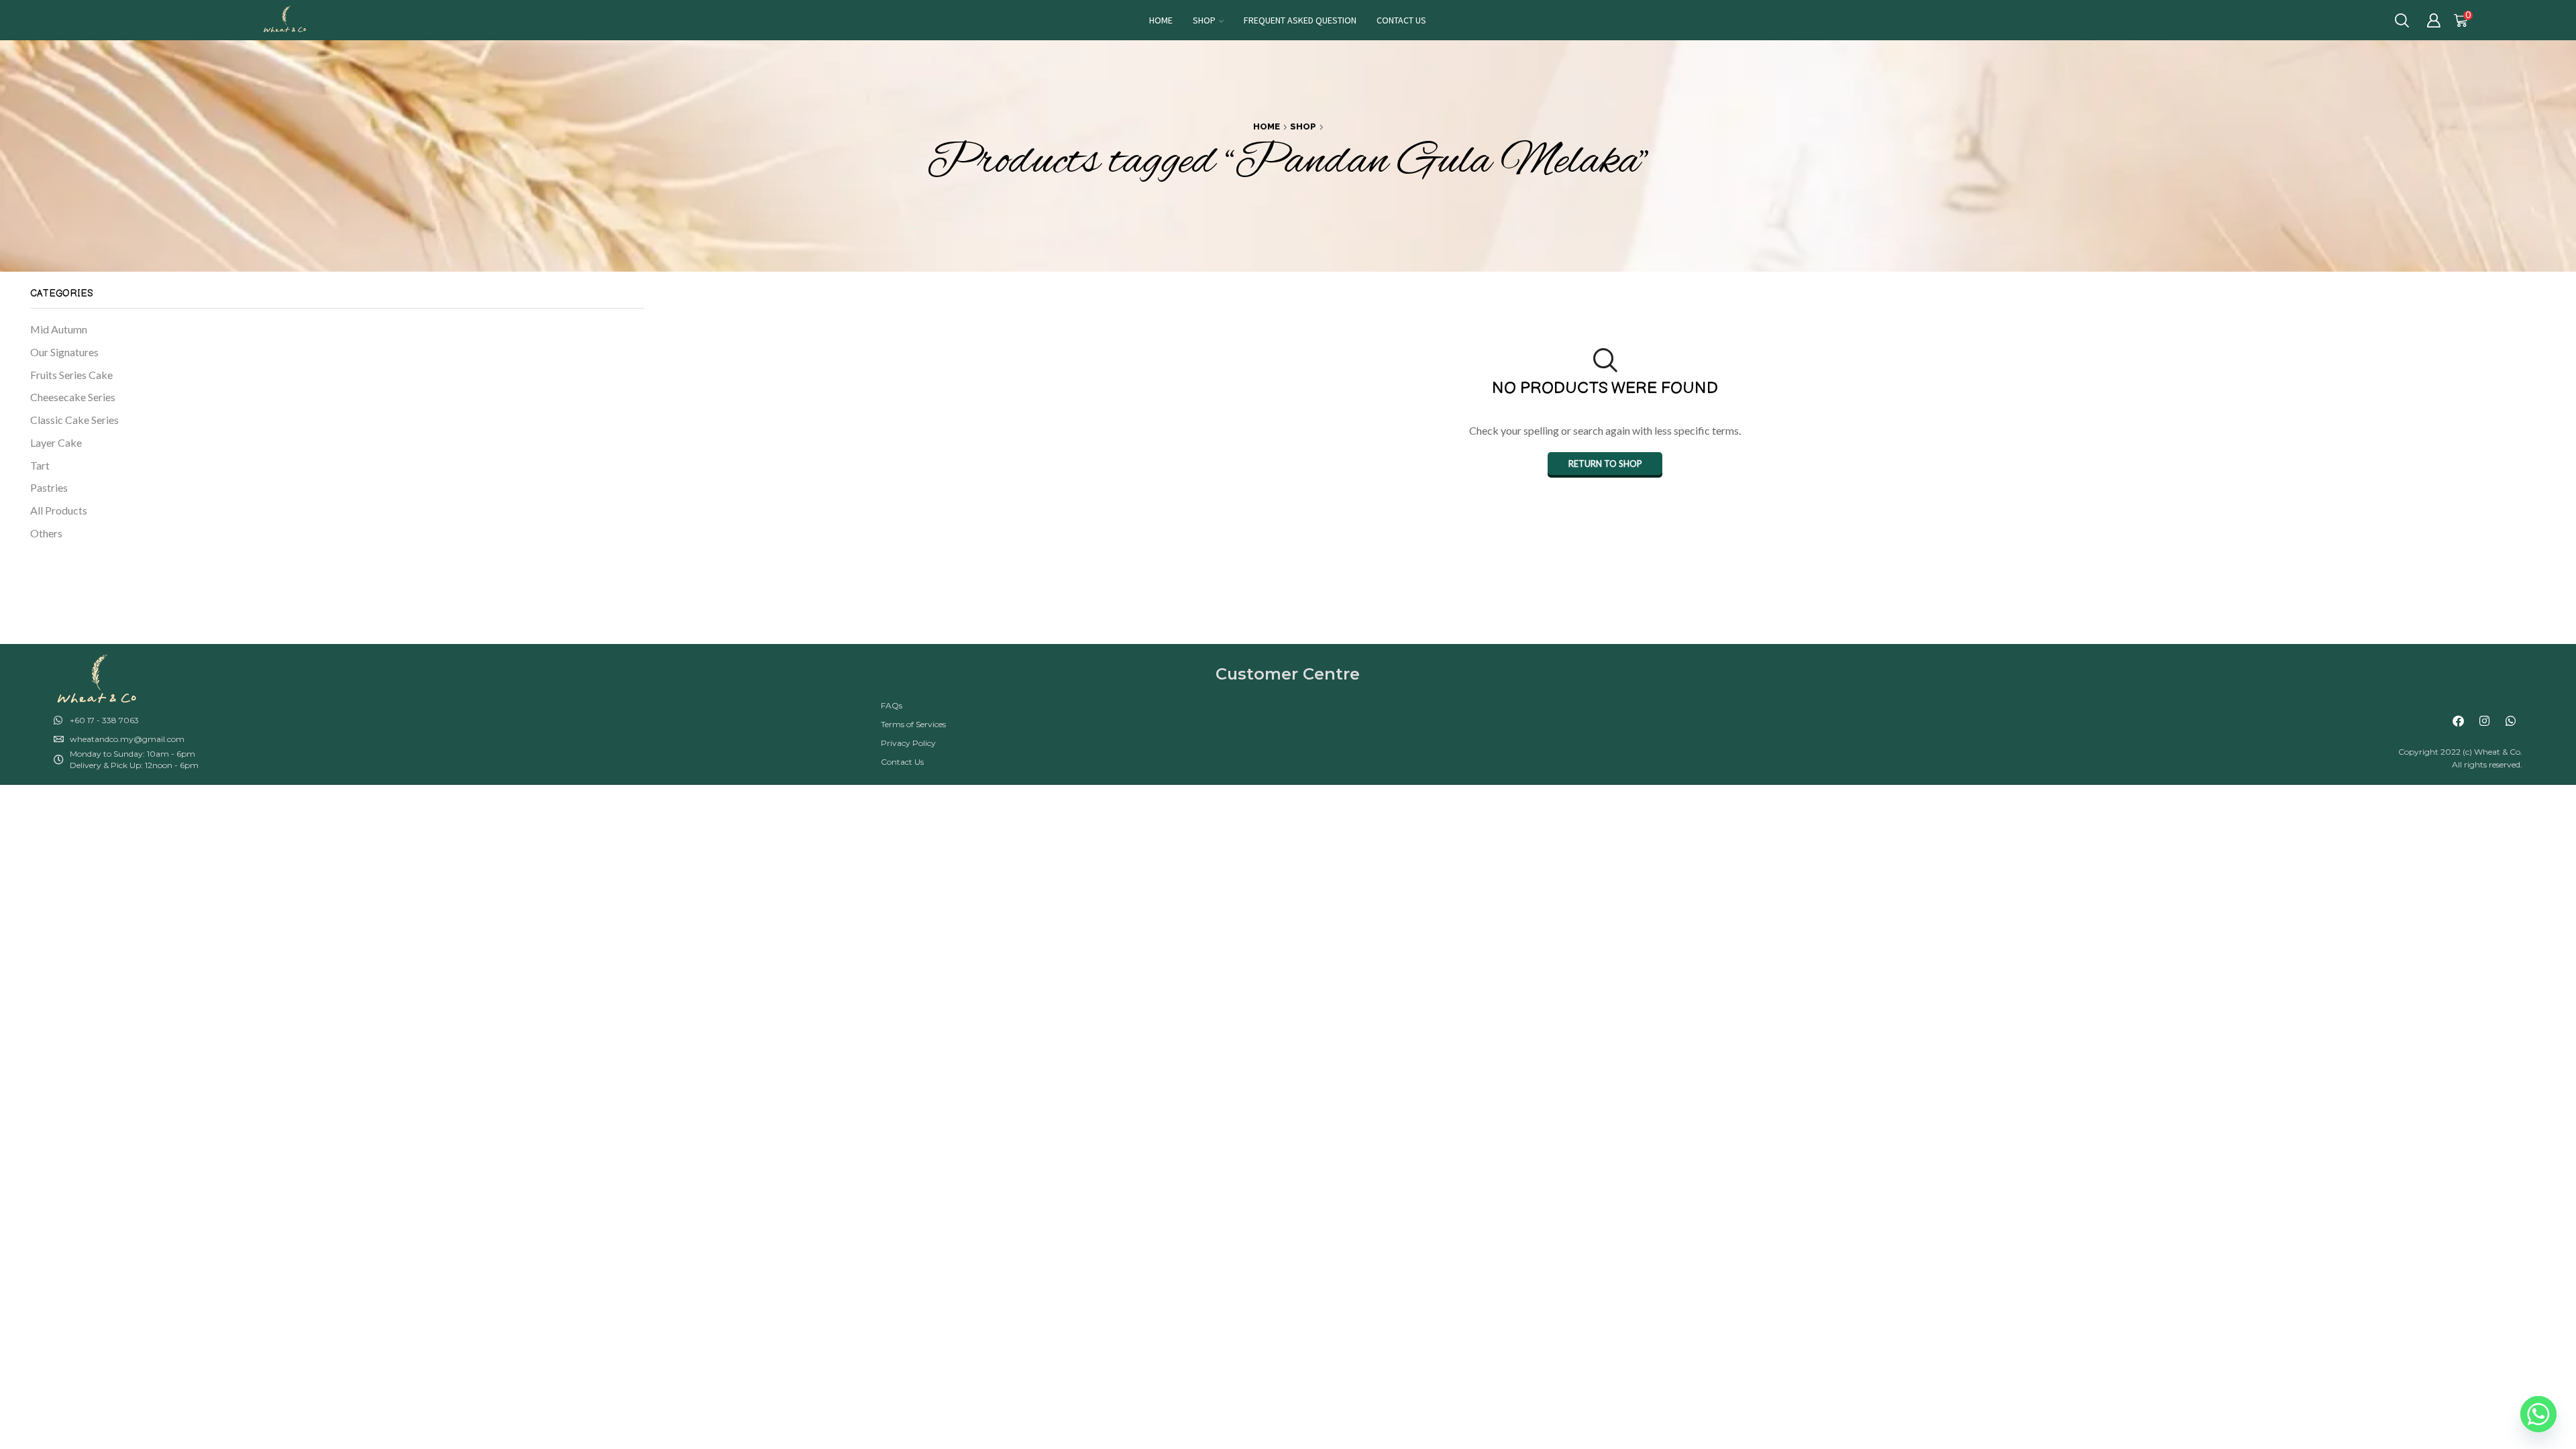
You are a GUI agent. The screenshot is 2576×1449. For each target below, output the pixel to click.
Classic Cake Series (74, 420)
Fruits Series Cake (71, 375)
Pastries (49, 487)
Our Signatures (64, 352)
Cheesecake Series (73, 397)
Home (1161, 20)
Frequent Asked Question (1300, 20)
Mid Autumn (59, 329)
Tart (40, 465)
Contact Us (1401, 20)
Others (46, 533)
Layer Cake (56, 442)
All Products (59, 510)
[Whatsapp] (2511, 720)
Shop (1204, 20)
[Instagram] (2485, 720)
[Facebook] (2459, 720)
